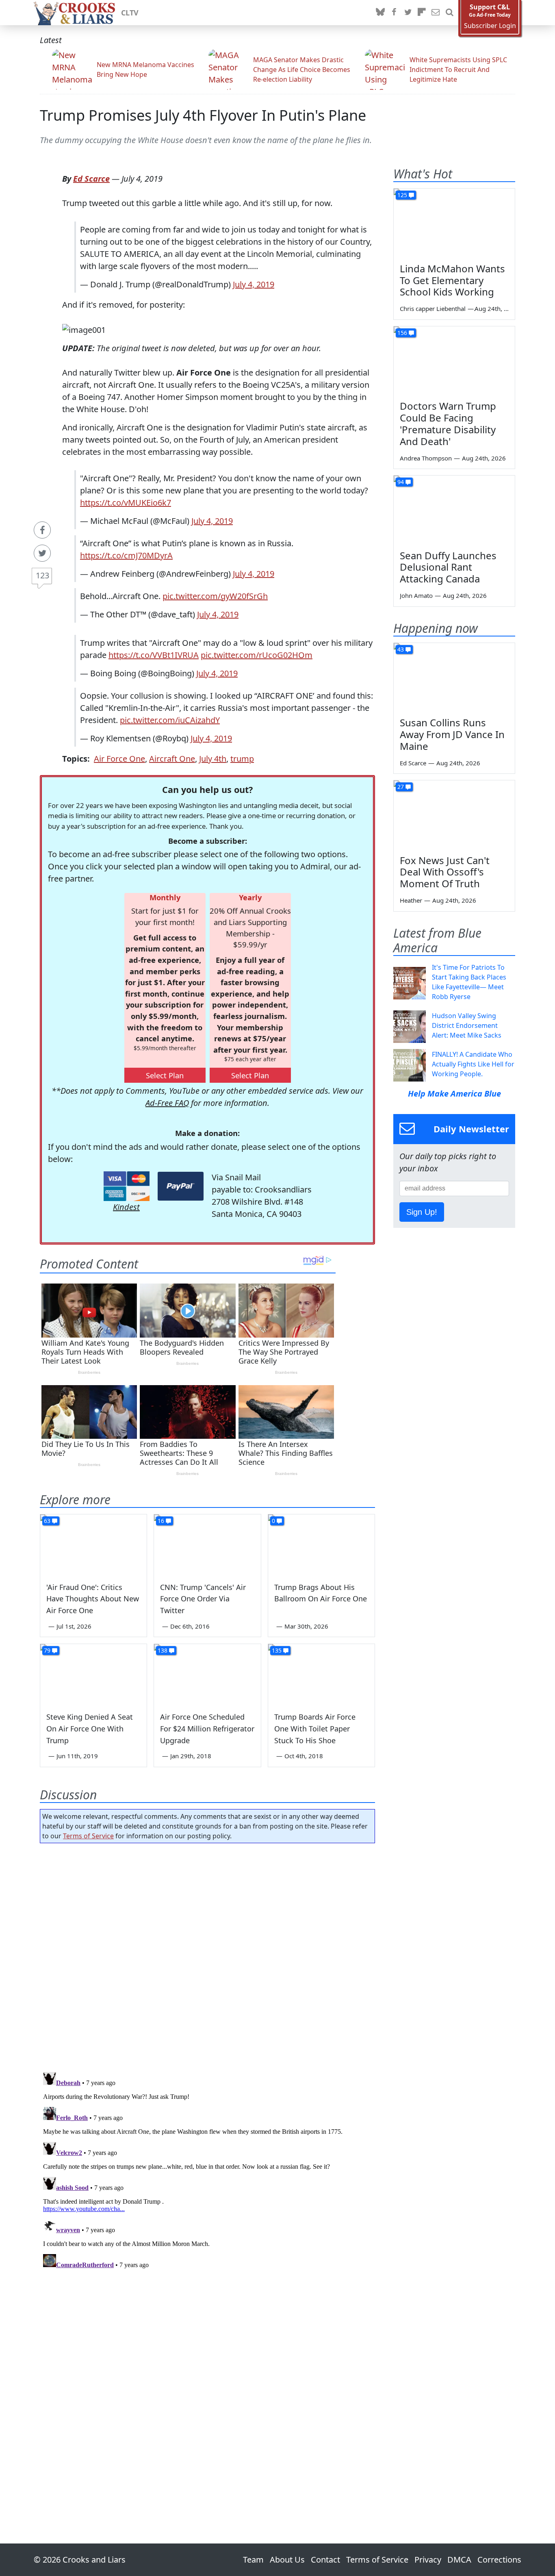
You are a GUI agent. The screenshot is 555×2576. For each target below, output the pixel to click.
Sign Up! (422, 1212)
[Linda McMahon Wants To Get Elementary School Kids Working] (454, 223)
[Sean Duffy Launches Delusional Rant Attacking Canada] (454, 510)
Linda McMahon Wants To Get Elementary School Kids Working (452, 280)
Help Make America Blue (454, 1094)
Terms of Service (88, 1836)
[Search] (449, 13)
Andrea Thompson (426, 458)
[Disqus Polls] (208, 1955)
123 (42, 575)
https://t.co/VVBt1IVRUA (154, 655)
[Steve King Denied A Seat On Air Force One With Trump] (93, 1674)
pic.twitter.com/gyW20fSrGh (215, 596)
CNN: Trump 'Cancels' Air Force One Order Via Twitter (203, 1599)
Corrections (499, 2560)
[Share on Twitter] (42, 553)
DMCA (459, 2560)
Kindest (126, 1207)
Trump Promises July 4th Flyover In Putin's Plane (203, 115)
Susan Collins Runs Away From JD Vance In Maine (452, 734)
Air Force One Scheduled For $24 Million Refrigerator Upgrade (207, 1729)
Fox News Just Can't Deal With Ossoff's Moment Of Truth (445, 872)
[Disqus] (207, 2170)
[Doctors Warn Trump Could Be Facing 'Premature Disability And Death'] (454, 361)
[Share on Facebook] (42, 530)
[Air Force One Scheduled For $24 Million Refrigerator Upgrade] (207, 1674)
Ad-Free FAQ (167, 1103)
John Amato (416, 595)
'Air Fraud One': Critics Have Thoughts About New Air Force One (93, 1599)
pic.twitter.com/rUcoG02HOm (257, 655)
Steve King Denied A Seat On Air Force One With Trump (90, 1729)
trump (242, 759)
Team (253, 2560)
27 (401, 787)
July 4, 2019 (254, 284)
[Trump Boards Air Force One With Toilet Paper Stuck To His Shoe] (321, 1674)
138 (163, 1650)
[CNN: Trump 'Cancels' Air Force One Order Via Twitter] (207, 1544)
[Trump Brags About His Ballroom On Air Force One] (321, 1544)
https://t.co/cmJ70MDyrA (126, 555)
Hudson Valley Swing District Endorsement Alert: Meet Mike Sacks (467, 1025)
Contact (325, 2560)
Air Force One (119, 759)
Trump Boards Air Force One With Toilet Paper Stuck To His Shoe (315, 1729)
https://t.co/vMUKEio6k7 (126, 503)
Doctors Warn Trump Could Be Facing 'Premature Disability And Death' (448, 423)
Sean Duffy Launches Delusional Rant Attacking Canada (448, 567)
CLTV (130, 13)
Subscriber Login (490, 26)
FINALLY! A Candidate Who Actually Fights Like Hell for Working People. (473, 1064)
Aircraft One (172, 759)
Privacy (428, 2560)
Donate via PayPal (181, 1186)
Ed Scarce (91, 179)
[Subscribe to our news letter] (436, 13)
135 (277, 1650)
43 (401, 649)
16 (161, 1521)
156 (402, 333)
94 (401, 482)
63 (47, 1521)
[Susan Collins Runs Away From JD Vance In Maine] (454, 677)
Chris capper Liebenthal (433, 308)
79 (47, 1650)
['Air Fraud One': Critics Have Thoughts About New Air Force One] (93, 1544)
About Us (287, 2560)
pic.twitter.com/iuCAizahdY (170, 720)
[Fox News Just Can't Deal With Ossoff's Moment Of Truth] (454, 815)
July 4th (213, 759)
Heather (411, 900)
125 (402, 195)
